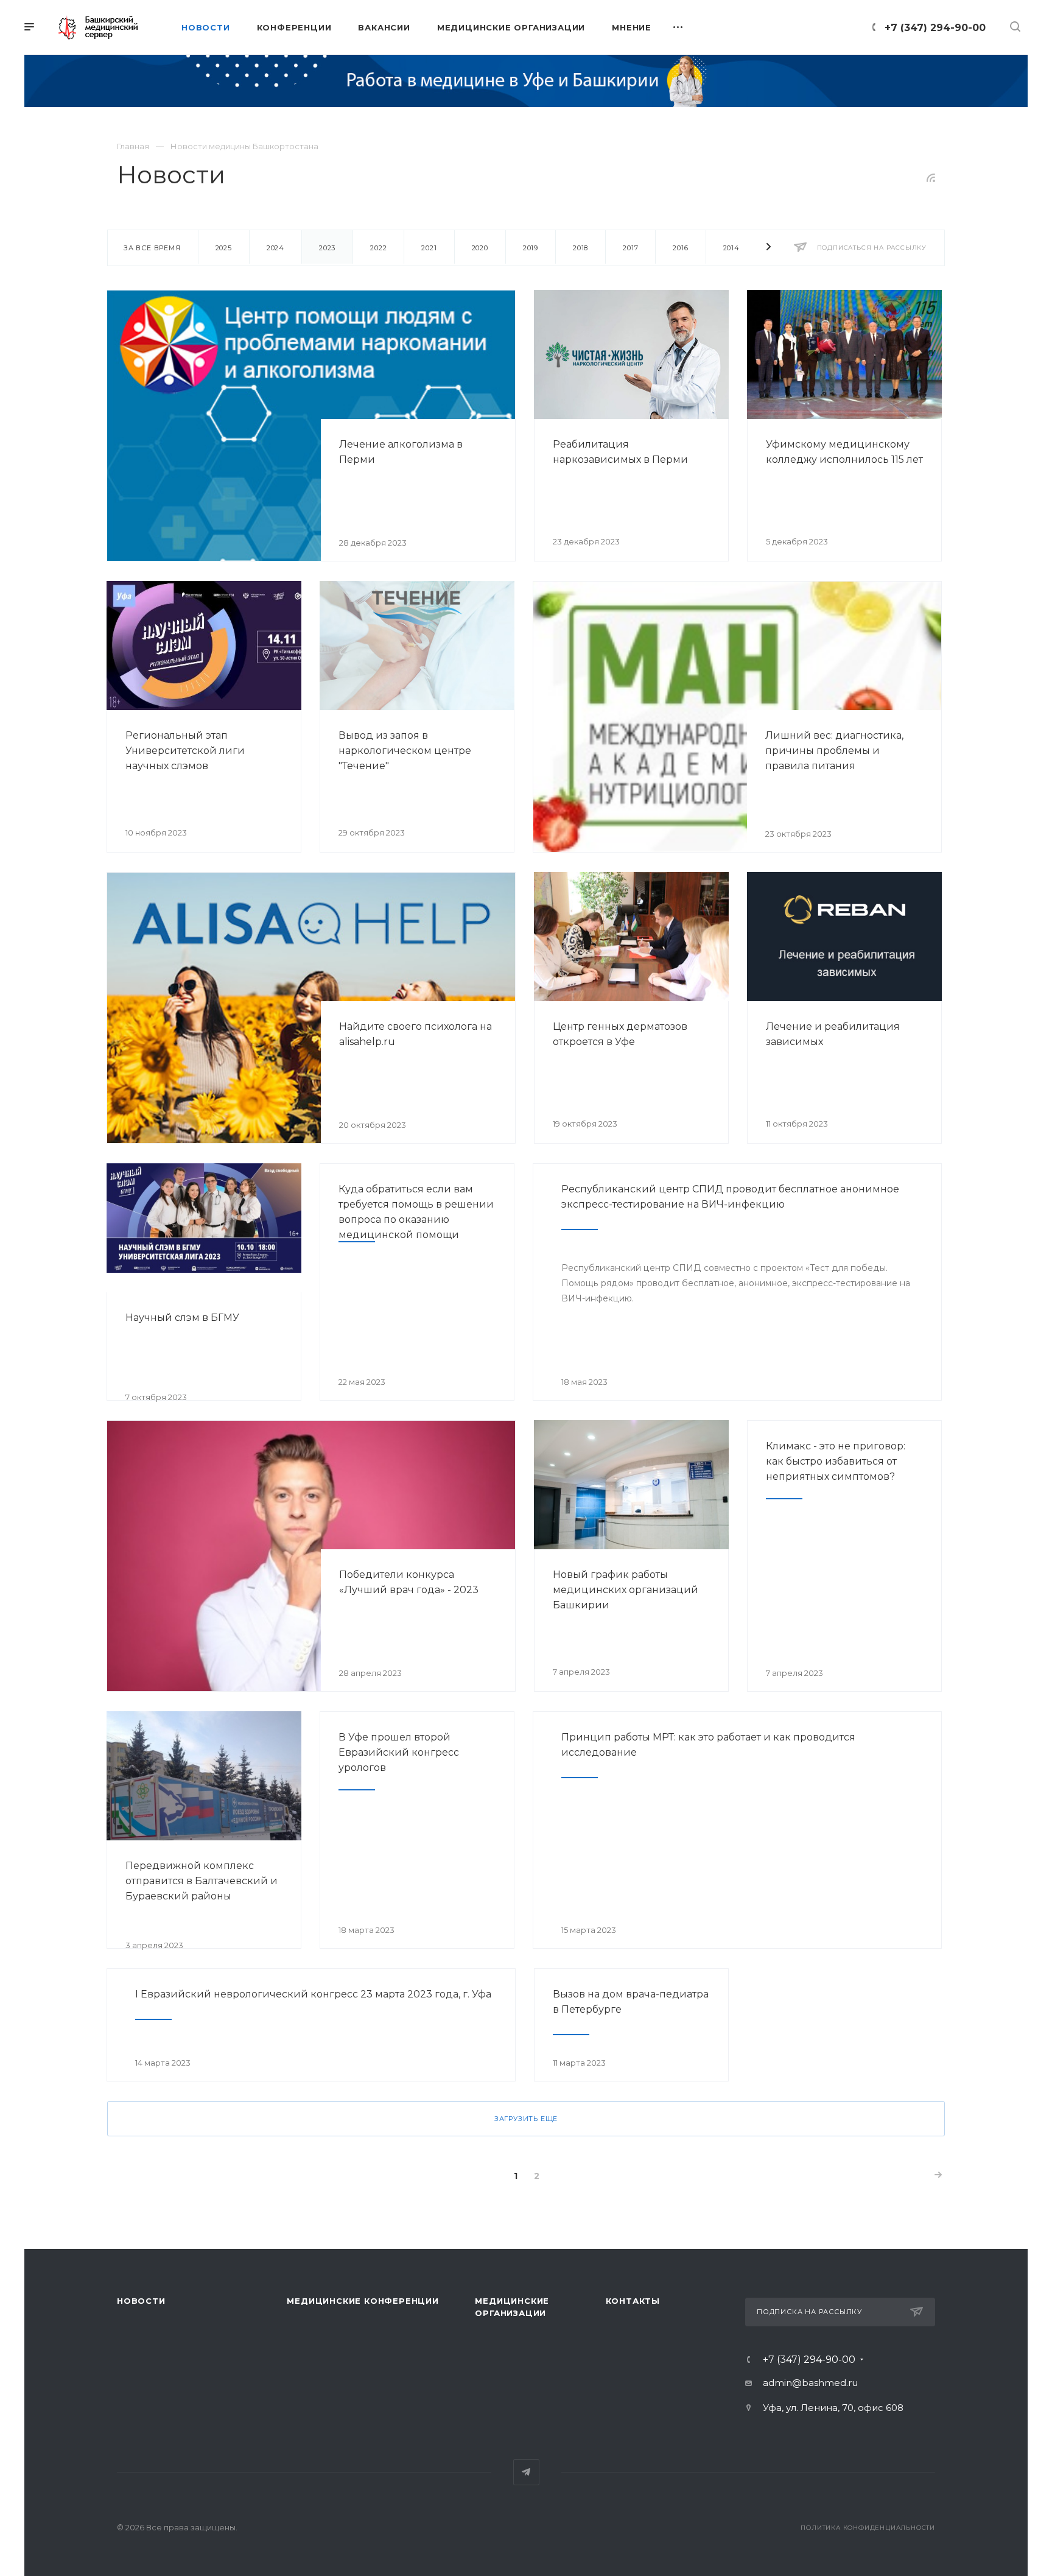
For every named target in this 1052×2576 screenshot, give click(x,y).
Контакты (633, 2301)
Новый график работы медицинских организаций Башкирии (626, 1590)
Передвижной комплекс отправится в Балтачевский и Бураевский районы (202, 1881)
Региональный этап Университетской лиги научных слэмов (185, 751)
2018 (580, 248)
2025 (224, 248)
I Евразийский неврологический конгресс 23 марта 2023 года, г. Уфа (313, 1994)
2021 (429, 248)
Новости (141, 2301)
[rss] (931, 178)
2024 (275, 248)
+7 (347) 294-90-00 (935, 28)
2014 (731, 248)
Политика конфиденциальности (868, 2528)
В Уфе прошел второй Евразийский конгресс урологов (399, 1752)
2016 (680, 248)
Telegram (526, 2472)
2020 (480, 248)
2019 (531, 248)
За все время (152, 248)
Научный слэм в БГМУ (182, 1318)
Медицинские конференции (363, 2301)
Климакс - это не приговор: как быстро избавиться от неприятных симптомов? (836, 1461)
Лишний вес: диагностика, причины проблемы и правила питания (834, 751)
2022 (378, 248)
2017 (630, 248)
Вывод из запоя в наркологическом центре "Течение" (405, 751)
